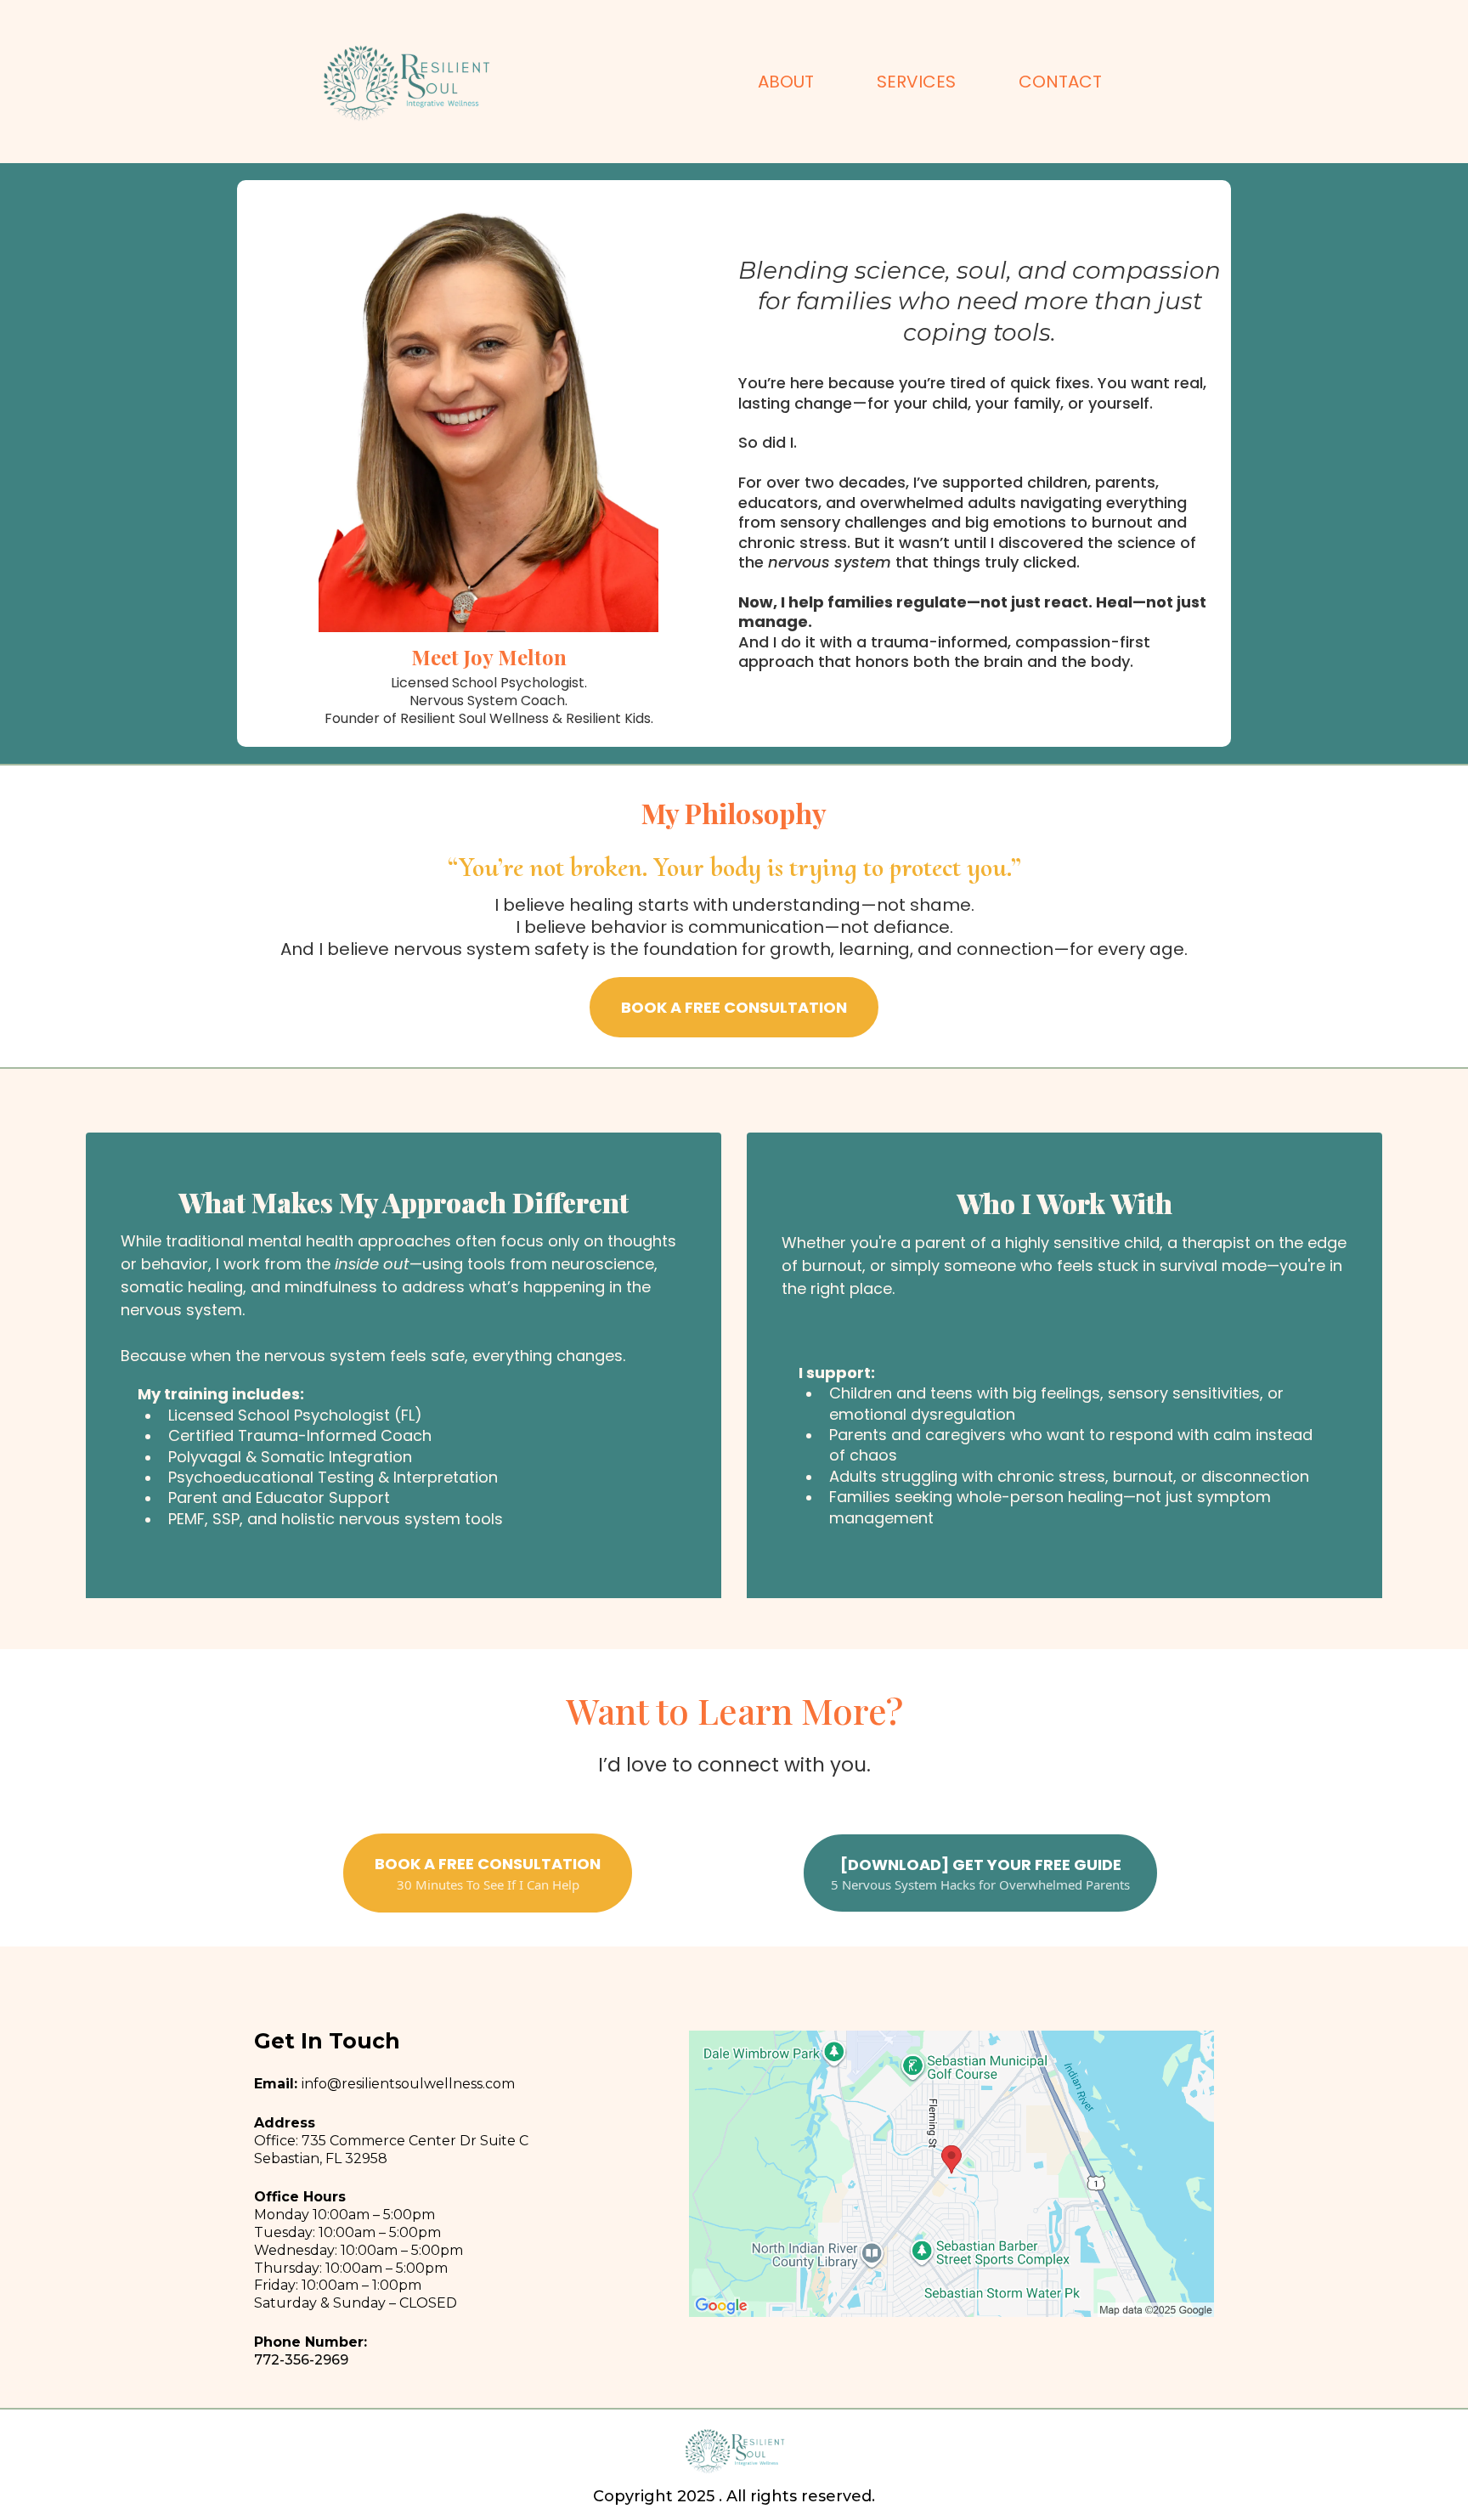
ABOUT (786, 82)
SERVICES (916, 82)
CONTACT (1060, 82)
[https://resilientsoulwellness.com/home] (405, 82)
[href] (951, 2174)
